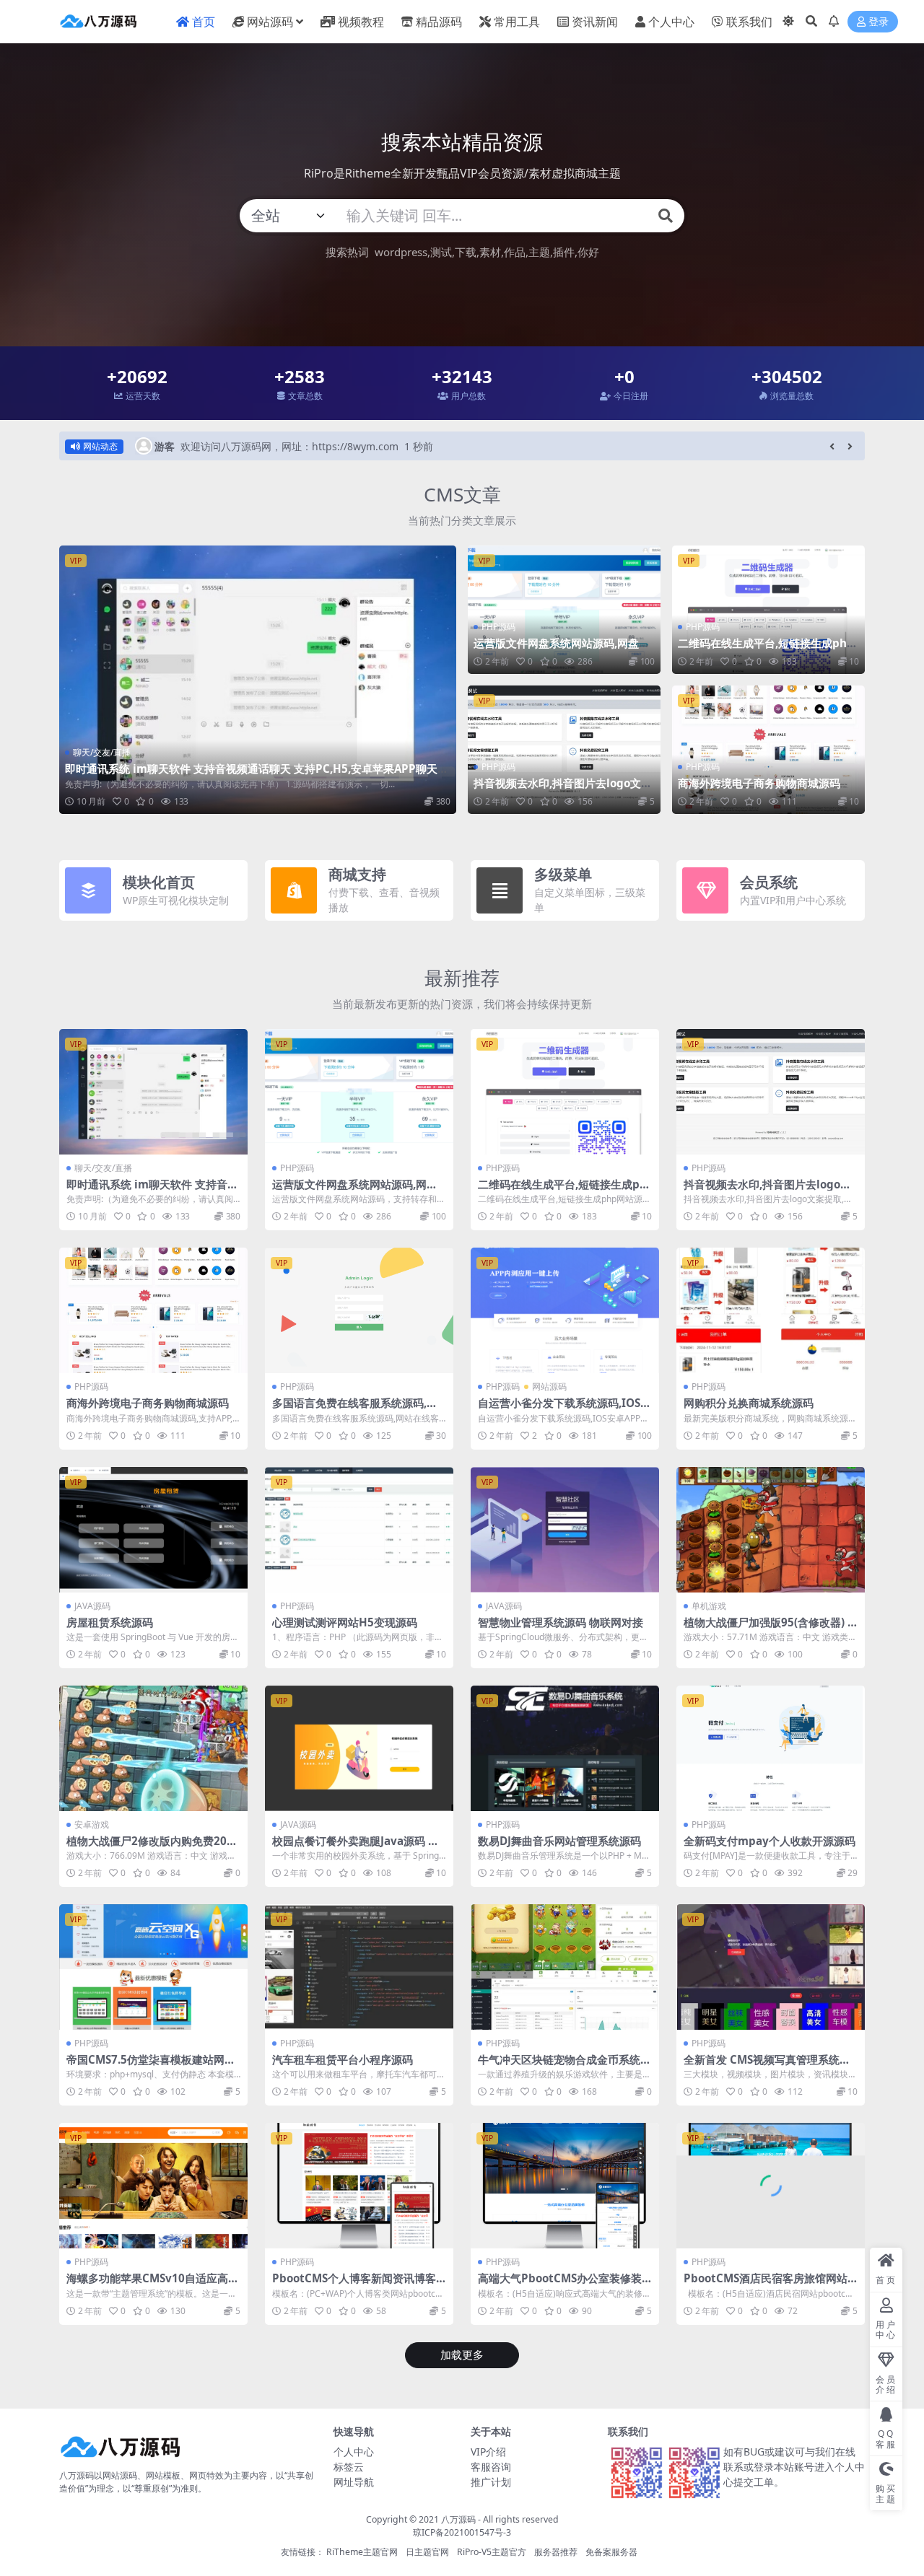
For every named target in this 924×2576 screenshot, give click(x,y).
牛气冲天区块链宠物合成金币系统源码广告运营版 (565, 2066)
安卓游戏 (92, 1824)
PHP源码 (498, 627)
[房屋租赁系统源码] (153, 1530)
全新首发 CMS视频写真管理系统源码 (767, 2066)
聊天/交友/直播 (102, 752)
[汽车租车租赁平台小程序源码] (359, 1967)
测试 (441, 252)
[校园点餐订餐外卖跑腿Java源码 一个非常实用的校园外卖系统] (359, 1748)
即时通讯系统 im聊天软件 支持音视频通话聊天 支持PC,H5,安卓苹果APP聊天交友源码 (257, 775)
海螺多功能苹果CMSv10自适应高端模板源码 (153, 2284)
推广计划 (491, 2482)
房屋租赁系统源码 (110, 1622)
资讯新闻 (595, 22)
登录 (879, 22)
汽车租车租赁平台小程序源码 (343, 2059)
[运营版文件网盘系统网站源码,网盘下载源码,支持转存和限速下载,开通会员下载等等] (564, 610)
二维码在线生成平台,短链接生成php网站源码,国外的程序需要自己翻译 (766, 649)
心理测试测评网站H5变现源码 (345, 1622)
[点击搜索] (666, 216)
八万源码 (458, 2519)
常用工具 (517, 22)
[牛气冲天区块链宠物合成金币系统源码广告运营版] (565, 1967)
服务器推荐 (556, 2552)
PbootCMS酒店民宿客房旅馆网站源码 (766, 2284)
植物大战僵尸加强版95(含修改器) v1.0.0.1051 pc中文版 (769, 1629)
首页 (204, 22)
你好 (588, 252)
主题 (539, 252)
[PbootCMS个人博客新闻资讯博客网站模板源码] (359, 2186)
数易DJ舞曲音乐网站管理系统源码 (559, 1841)
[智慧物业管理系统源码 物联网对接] (565, 1530)
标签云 (349, 2467)
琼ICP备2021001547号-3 (462, 2532)
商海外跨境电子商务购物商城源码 (759, 783)
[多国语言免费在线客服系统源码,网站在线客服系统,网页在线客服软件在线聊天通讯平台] (359, 1310)
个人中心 (671, 22)
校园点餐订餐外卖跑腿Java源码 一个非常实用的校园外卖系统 (356, 1847)
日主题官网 (427, 2552)
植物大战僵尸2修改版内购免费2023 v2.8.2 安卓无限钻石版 (153, 1847)
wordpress (401, 252)
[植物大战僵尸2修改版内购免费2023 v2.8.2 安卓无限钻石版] (153, 1748)
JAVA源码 (92, 1606)
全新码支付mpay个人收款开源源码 (770, 1841)
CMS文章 (462, 494)
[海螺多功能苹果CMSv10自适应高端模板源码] (153, 2186)
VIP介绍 (488, 2452)
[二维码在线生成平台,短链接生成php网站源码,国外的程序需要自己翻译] (768, 610)
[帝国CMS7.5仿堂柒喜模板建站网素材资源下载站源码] (153, 1967)
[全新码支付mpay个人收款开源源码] (771, 1748)
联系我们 (749, 22)
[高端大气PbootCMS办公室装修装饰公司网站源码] (565, 2186)
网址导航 (354, 2482)
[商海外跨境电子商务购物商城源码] (768, 750)
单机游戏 (709, 1606)
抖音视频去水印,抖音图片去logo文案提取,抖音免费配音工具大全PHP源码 (563, 789)
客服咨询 (491, 2467)
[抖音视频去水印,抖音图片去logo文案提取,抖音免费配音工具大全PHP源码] (564, 750)
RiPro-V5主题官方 (492, 2552)
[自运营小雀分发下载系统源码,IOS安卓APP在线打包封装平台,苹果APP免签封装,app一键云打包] (565, 1310)
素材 (490, 252)
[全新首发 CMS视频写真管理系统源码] (771, 1967)
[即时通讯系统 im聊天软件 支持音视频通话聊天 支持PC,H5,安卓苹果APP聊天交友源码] (258, 679)
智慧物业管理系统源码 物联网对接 (561, 1622)
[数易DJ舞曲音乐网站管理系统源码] (565, 1748)
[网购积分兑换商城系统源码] (771, 1310)
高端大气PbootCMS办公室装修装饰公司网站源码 (560, 2284)
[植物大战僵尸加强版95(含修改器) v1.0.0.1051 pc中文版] (771, 1530)
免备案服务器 (611, 2552)
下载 (466, 252)
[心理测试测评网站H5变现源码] (359, 1530)
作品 (515, 252)
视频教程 (361, 22)
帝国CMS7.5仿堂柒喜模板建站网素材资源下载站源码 (151, 2066)
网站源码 (270, 22)
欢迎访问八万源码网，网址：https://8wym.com (289, 446)
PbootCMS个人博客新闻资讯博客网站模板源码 (354, 2284)
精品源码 (439, 22)
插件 (564, 252)
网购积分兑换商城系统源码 (749, 1403)
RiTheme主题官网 (362, 2552)
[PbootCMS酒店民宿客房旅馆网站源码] (771, 2186)
